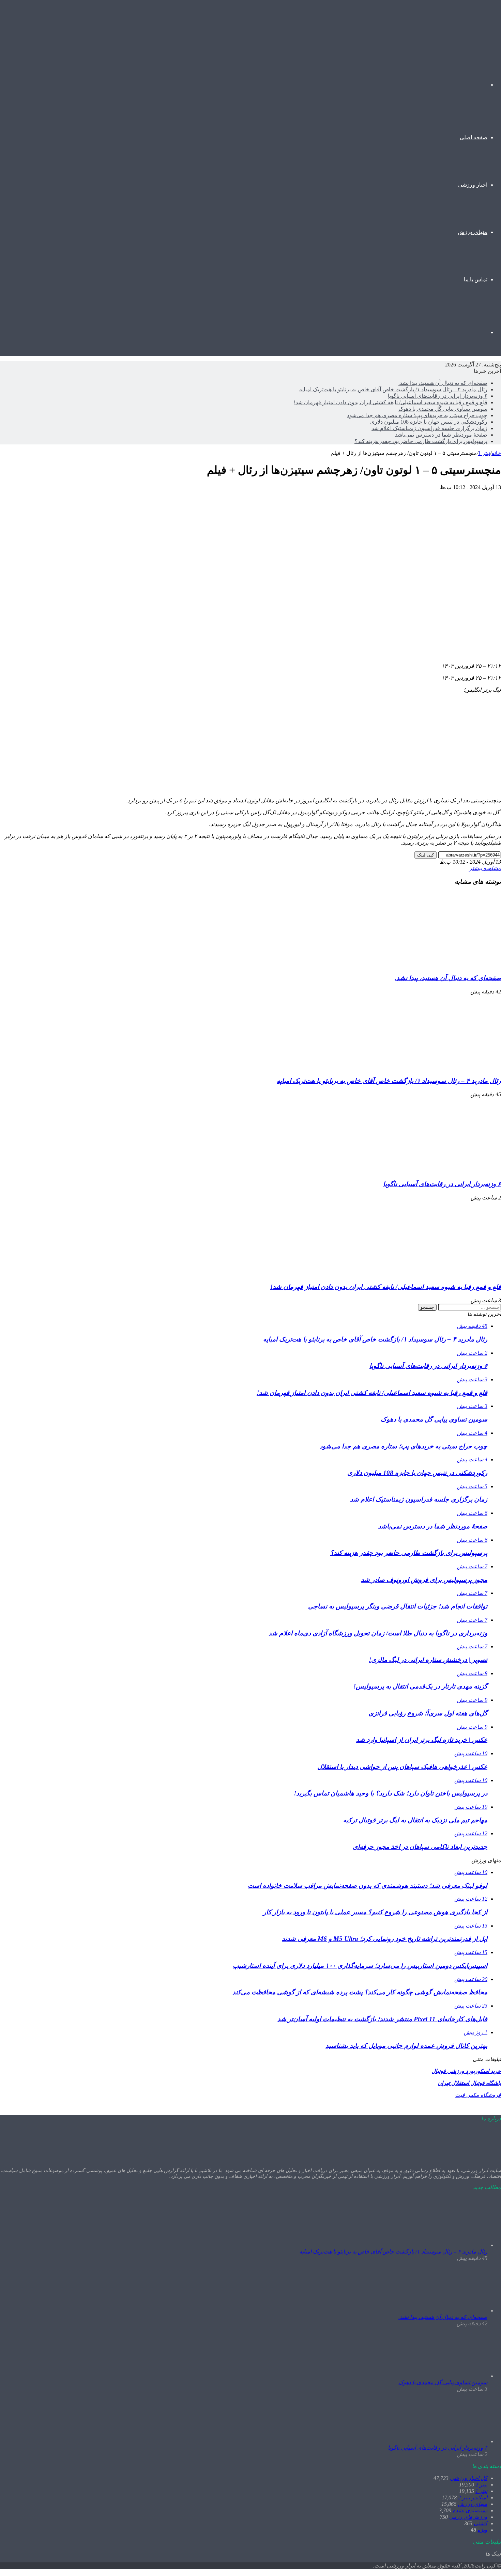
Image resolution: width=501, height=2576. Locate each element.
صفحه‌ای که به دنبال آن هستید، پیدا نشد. (443, 383)
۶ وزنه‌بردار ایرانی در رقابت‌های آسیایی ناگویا (438, 396)
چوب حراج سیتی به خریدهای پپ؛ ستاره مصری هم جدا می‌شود (417, 415)
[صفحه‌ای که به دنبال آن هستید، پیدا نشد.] (435, 965)
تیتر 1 (484, 453)
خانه (496, 453)
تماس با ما (476, 279)
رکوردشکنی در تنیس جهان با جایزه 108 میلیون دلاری (429, 422)
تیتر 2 (481, 2485)
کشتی (481, 2523)
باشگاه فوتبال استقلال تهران (469, 2083)
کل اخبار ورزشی (469, 2478)
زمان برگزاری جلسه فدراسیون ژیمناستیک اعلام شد (429, 428)
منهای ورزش (473, 232)
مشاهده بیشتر (485, 868)
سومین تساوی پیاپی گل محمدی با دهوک (443, 409)
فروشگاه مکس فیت (478, 2095)
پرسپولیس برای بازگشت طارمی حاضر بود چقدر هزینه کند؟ (421, 441)
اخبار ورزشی (473, 185)
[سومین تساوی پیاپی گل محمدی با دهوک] (450, 2376)
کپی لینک (426, 855)
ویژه (482, 2530)
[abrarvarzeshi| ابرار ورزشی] (458, 32)
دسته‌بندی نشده (470, 2510)
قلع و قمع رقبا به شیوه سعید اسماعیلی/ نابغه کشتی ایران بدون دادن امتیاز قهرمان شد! (391, 402)
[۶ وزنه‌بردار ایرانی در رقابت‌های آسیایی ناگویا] (435, 1171)
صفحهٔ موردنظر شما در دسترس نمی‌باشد (441, 435)
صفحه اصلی (474, 137)
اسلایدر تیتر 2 (473, 2498)
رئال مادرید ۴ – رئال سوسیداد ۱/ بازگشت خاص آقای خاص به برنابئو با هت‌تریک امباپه (393, 389)
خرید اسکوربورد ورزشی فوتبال (466, 2071)
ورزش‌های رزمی (468, 2517)
